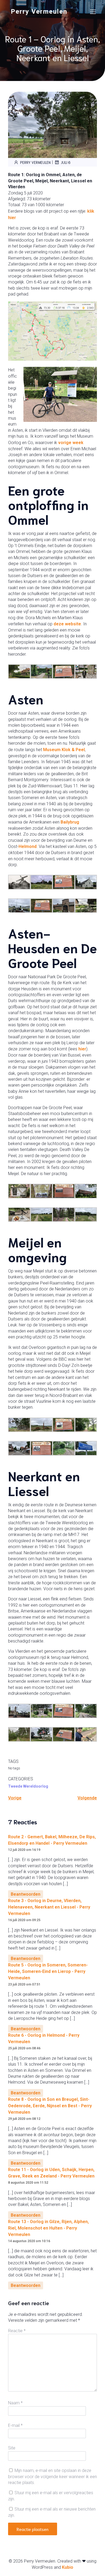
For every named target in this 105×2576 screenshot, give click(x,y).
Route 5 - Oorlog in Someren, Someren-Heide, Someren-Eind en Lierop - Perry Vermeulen (48, 1971)
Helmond (28, 846)
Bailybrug (70, 822)
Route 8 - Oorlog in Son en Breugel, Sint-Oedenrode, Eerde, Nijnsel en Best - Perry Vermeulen (50, 2106)
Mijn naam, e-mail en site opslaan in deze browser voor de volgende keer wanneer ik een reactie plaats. (52, 2477)
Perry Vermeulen (35, 162)
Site (12, 2448)
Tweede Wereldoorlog (28, 1786)
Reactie (17, 2331)
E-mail (15, 2425)
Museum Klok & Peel (64, 750)
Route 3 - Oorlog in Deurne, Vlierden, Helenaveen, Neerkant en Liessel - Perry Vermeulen (49, 1907)
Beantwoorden (26, 1894)
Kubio (68, 2567)
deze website (67, 624)
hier (82, 1049)
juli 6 (66, 162)
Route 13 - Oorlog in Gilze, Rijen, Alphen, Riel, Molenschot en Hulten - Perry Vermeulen (48, 2228)
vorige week (71, 443)
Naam (15, 2403)
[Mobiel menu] (93, 12)
